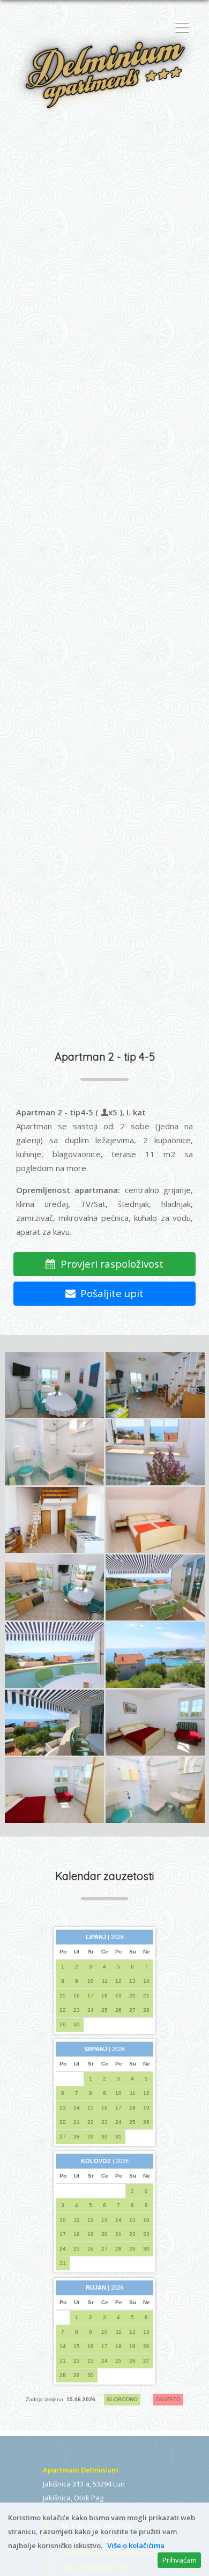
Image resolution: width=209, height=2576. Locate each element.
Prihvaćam (180, 2560)
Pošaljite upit (109, 1293)
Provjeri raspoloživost (109, 1264)
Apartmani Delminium (80, 2470)
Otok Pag (89, 2498)
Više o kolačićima (136, 2545)
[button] (180, 27)
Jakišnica (57, 2498)
